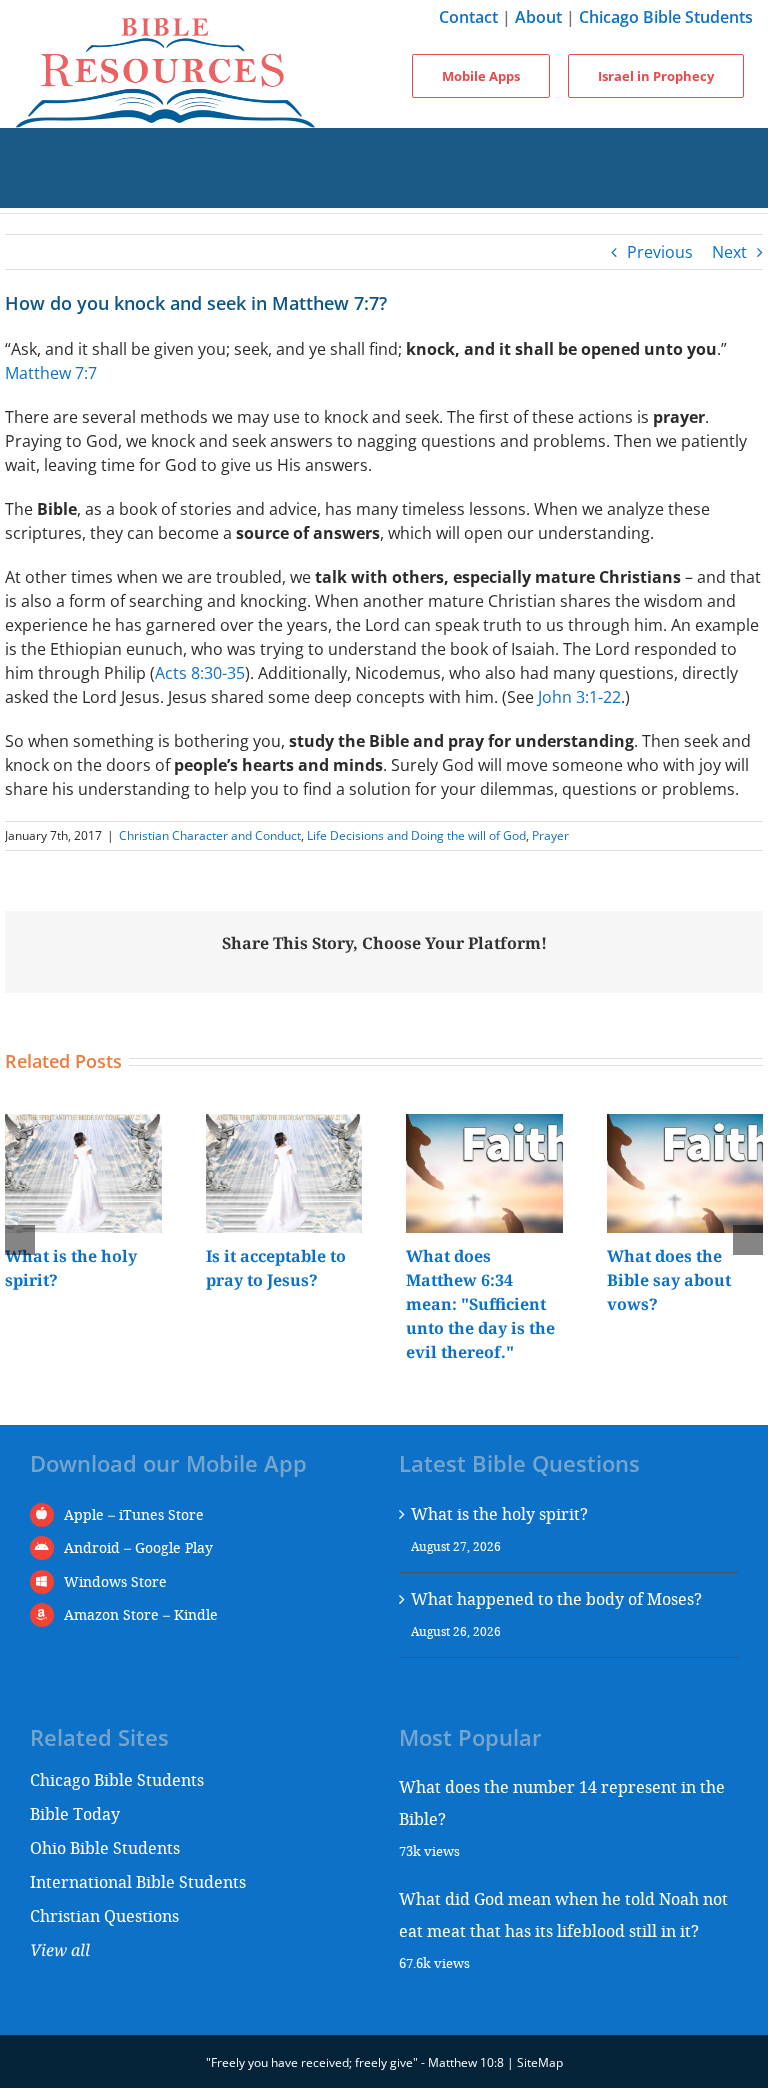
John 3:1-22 (579, 697)
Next (729, 252)
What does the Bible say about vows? (669, 1280)
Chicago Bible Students (666, 17)
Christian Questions (104, 1915)
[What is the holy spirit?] (83, 1125)
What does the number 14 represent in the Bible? (562, 1802)
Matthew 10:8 (466, 2062)
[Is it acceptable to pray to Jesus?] (284, 1125)
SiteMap (540, 2062)
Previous (660, 252)
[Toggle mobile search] (384, 188)
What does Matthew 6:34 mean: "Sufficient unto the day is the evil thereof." (480, 1304)
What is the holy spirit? (499, 1513)
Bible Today (75, 1813)
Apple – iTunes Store (134, 1514)
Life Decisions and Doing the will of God (416, 835)
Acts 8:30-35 (200, 673)
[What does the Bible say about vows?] (685, 1125)
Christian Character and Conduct (210, 835)
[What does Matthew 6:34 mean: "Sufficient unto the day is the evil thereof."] (484, 1125)
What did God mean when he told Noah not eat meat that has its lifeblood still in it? (563, 1914)
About (538, 17)
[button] (20, 1240)
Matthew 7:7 (51, 373)
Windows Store (115, 1581)
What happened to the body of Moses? (556, 1598)
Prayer (550, 835)
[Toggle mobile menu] (384, 148)
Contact (468, 17)
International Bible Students (138, 1881)
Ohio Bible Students (105, 1847)
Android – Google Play (138, 1547)
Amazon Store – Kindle (141, 1614)
